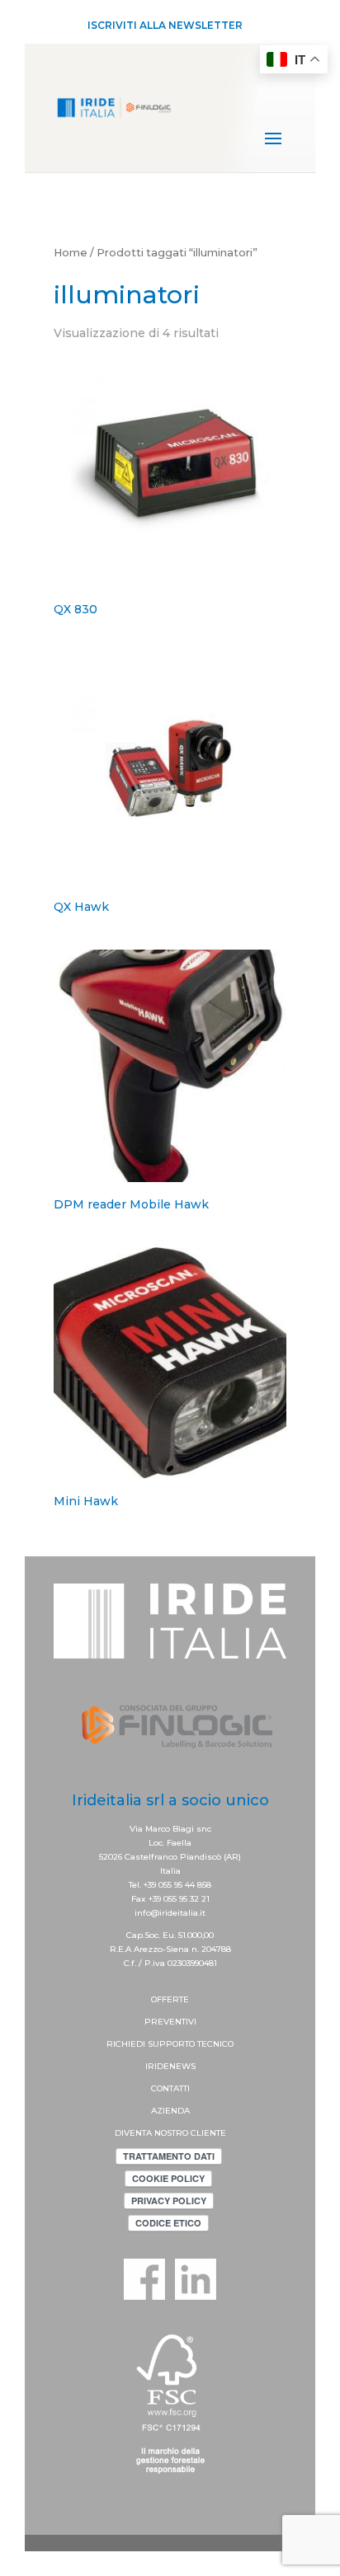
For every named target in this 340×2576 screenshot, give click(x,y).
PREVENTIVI (170, 2022)
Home (71, 253)
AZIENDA (170, 2111)
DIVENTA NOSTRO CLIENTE (170, 2133)
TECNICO (215, 2044)
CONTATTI (170, 2088)
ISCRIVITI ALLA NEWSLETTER (165, 25)
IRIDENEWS (170, 2066)
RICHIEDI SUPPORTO (152, 2044)
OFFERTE (170, 1999)
